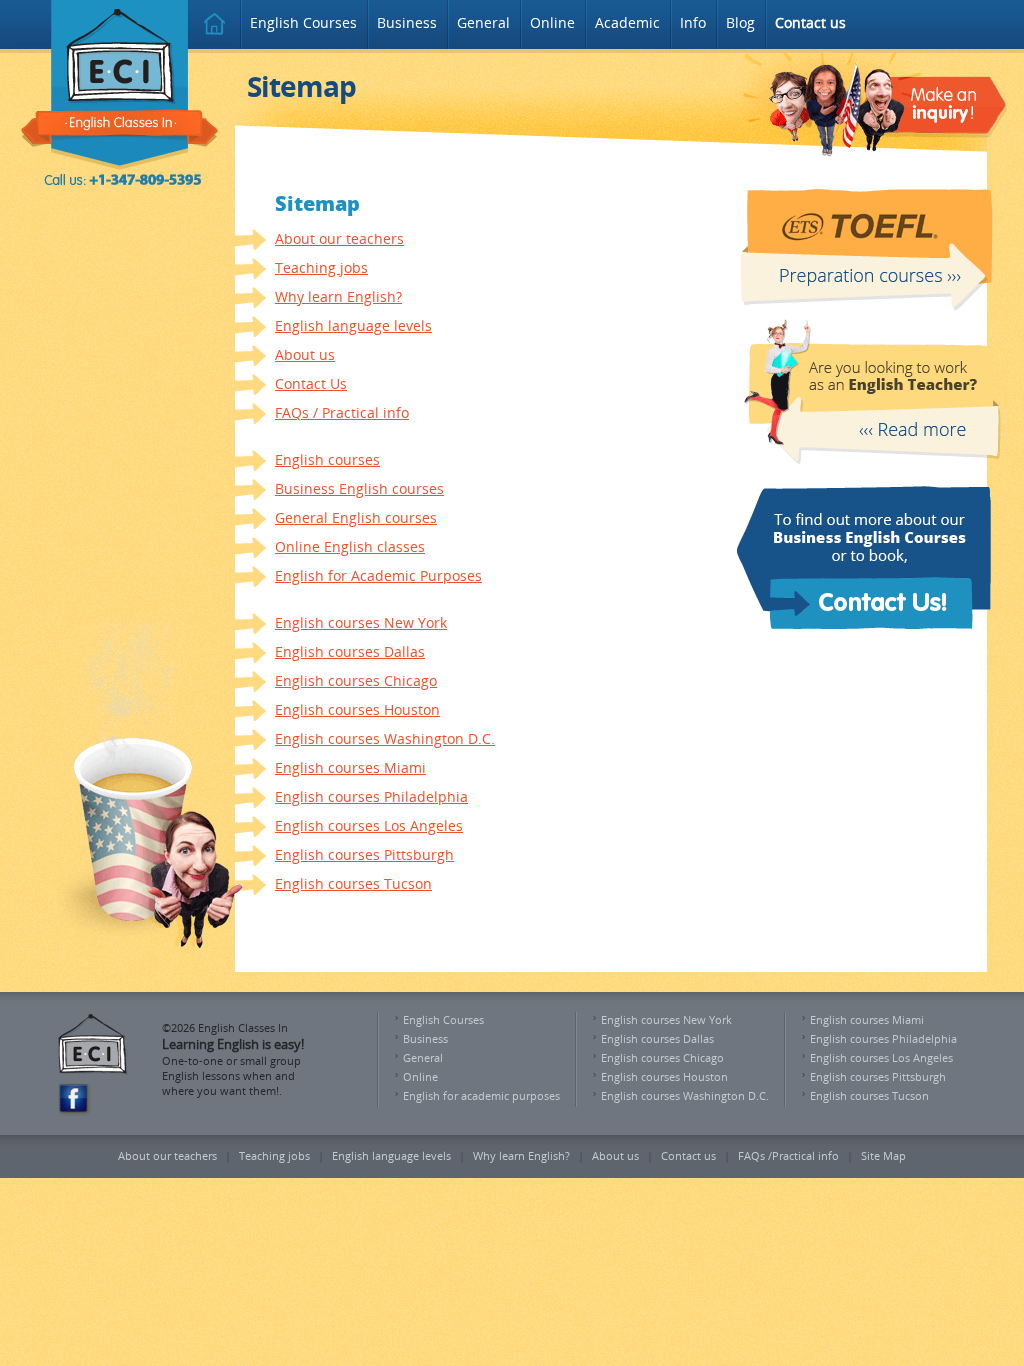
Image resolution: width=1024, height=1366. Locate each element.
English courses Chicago (356, 680)
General (483, 22)
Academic (627, 22)
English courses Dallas (350, 651)
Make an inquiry (886, 104)
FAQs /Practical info (788, 1155)
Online (552, 22)
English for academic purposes (481, 1095)
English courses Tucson (353, 883)
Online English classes (350, 546)
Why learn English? (338, 296)
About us (305, 354)
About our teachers (339, 238)
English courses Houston (357, 709)
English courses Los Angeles (369, 825)
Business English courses (359, 488)
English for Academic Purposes (378, 575)
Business (407, 22)
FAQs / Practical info (342, 412)
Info (693, 22)
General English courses (356, 517)
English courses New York (361, 622)
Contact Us (311, 383)
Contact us (688, 1155)
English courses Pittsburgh (364, 854)
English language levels (353, 325)
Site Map (883, 1155)
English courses (327, 459)
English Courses (303, 22)
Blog (740, 22)
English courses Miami (350, 767)
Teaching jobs (321, 267)
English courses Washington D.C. (385, 738)
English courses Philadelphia (371, 796)
